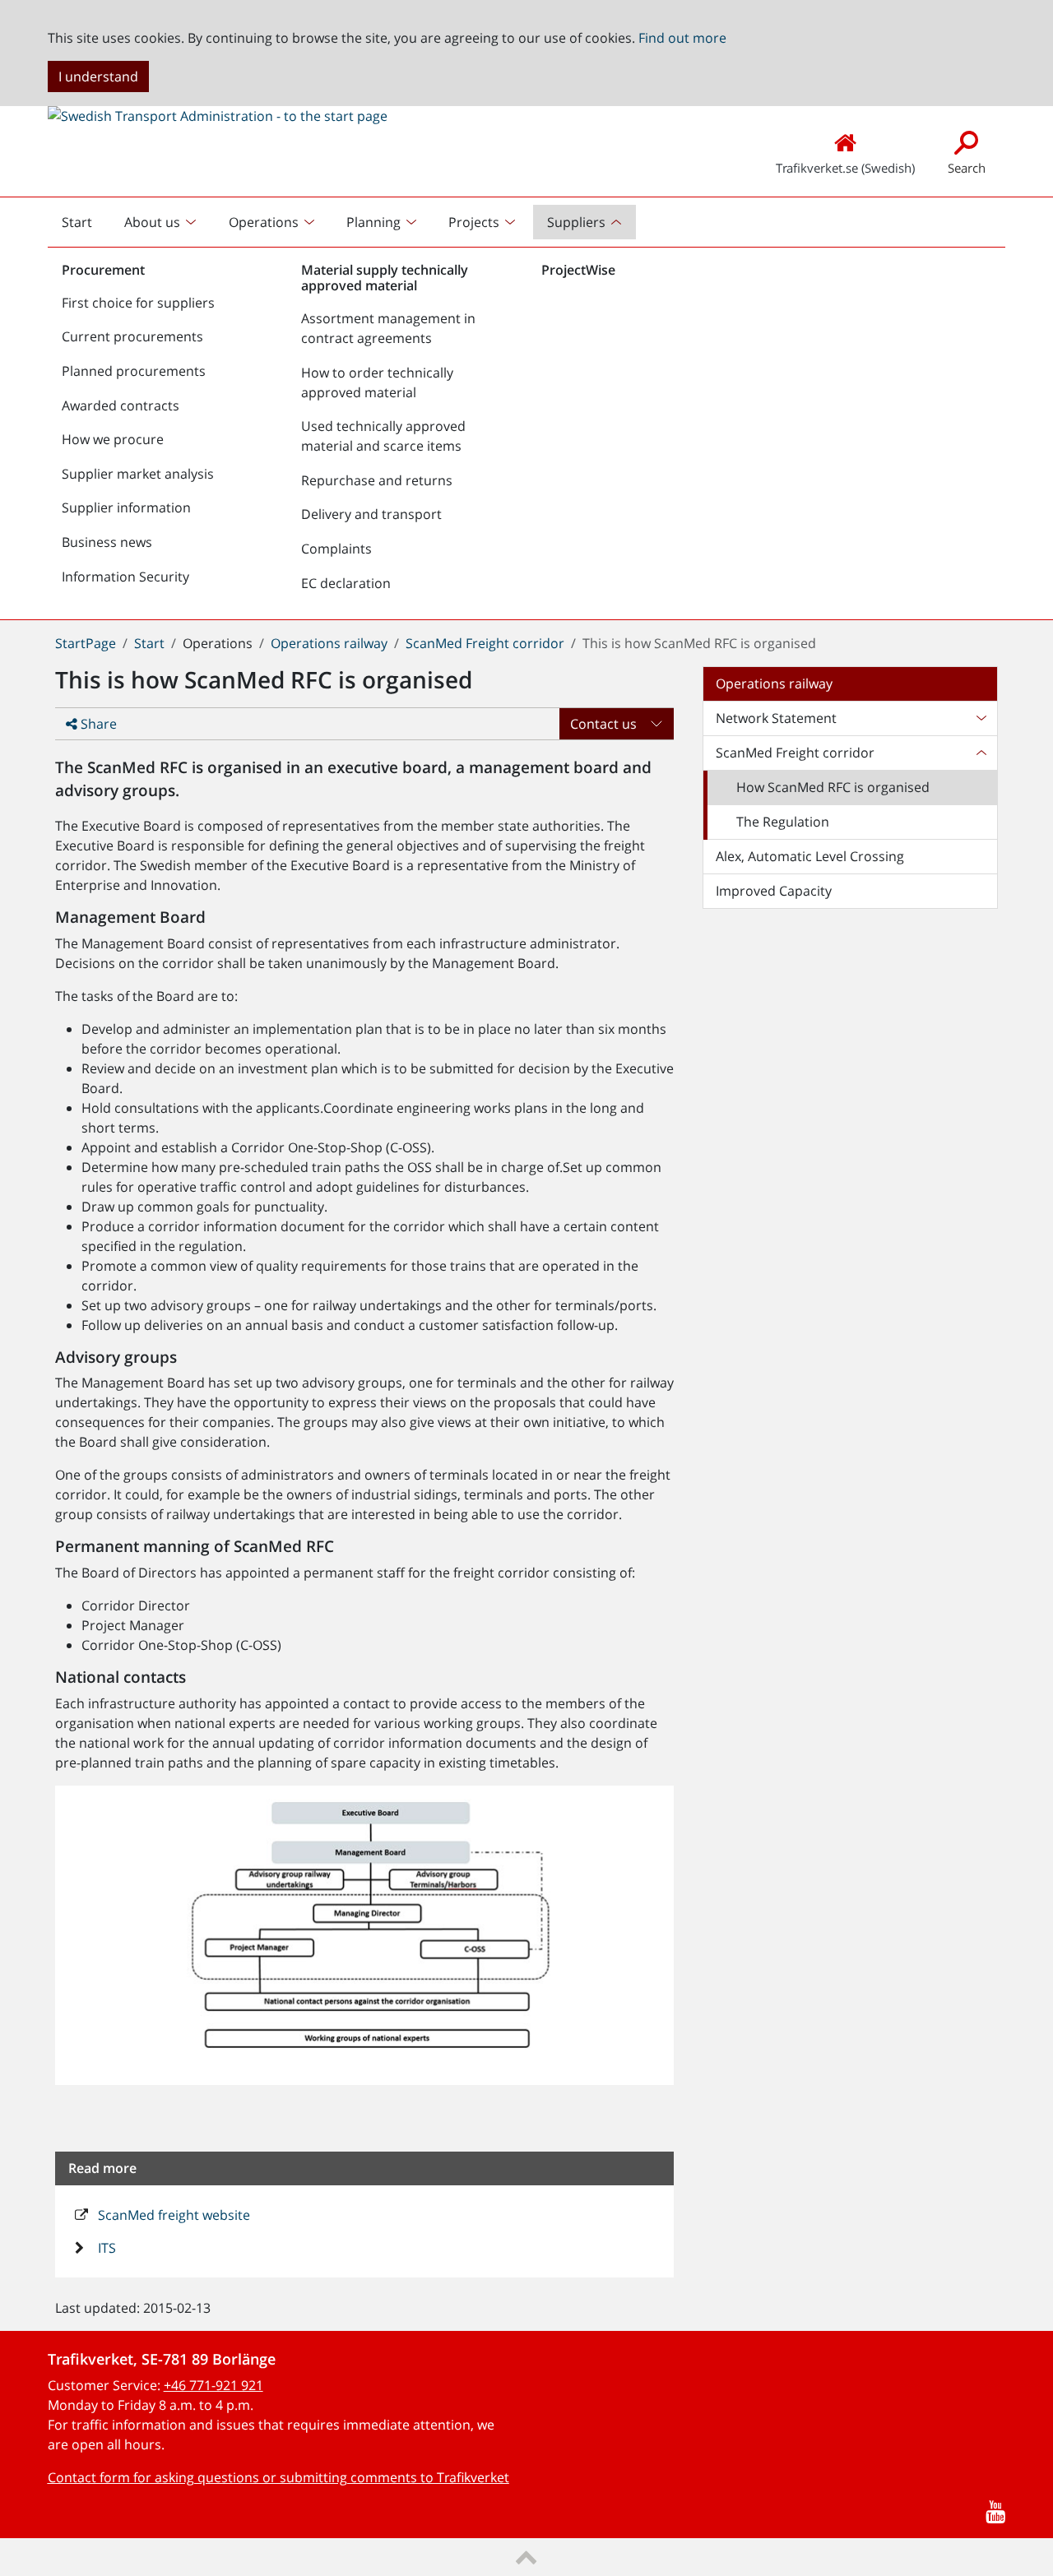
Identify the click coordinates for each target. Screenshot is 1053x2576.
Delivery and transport (371, 514)
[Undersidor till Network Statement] (981, 718)
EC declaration (346, 583)
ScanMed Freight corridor (485, 643)
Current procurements (132, 336)
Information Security (125, 577)
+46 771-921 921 (213, 2385)
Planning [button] (373, 222)
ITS (105, 2248)
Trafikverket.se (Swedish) (845, 168)
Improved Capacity (774, 891)
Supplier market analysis (138, 474)
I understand (98, 76)
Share (97, 724)
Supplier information (126, 507)
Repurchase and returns (377, 480)
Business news (107, 542)
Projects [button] (474, 222)
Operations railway (329, 643)
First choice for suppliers (138, 303)
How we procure (113, 439)
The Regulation (783, 822)
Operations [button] (264, 222)
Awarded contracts (121, 405)
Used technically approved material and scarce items (383, 436)
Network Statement (776, 718)
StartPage (86, 643)
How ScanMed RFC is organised (833, 787)
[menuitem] (162, 222)
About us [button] (152, 222)
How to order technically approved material (377, 382)
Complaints (336, 549)
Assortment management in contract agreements (388, 328)
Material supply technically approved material (385, 278)
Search (967, 168)
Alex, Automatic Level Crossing (810, 856)
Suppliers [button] (576, 222)
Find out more (682, 38)
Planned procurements (134, 371)
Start (83, 226)
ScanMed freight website (172, 2215)
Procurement (103, 270)
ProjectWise (578, 270)
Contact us (603, 724)
